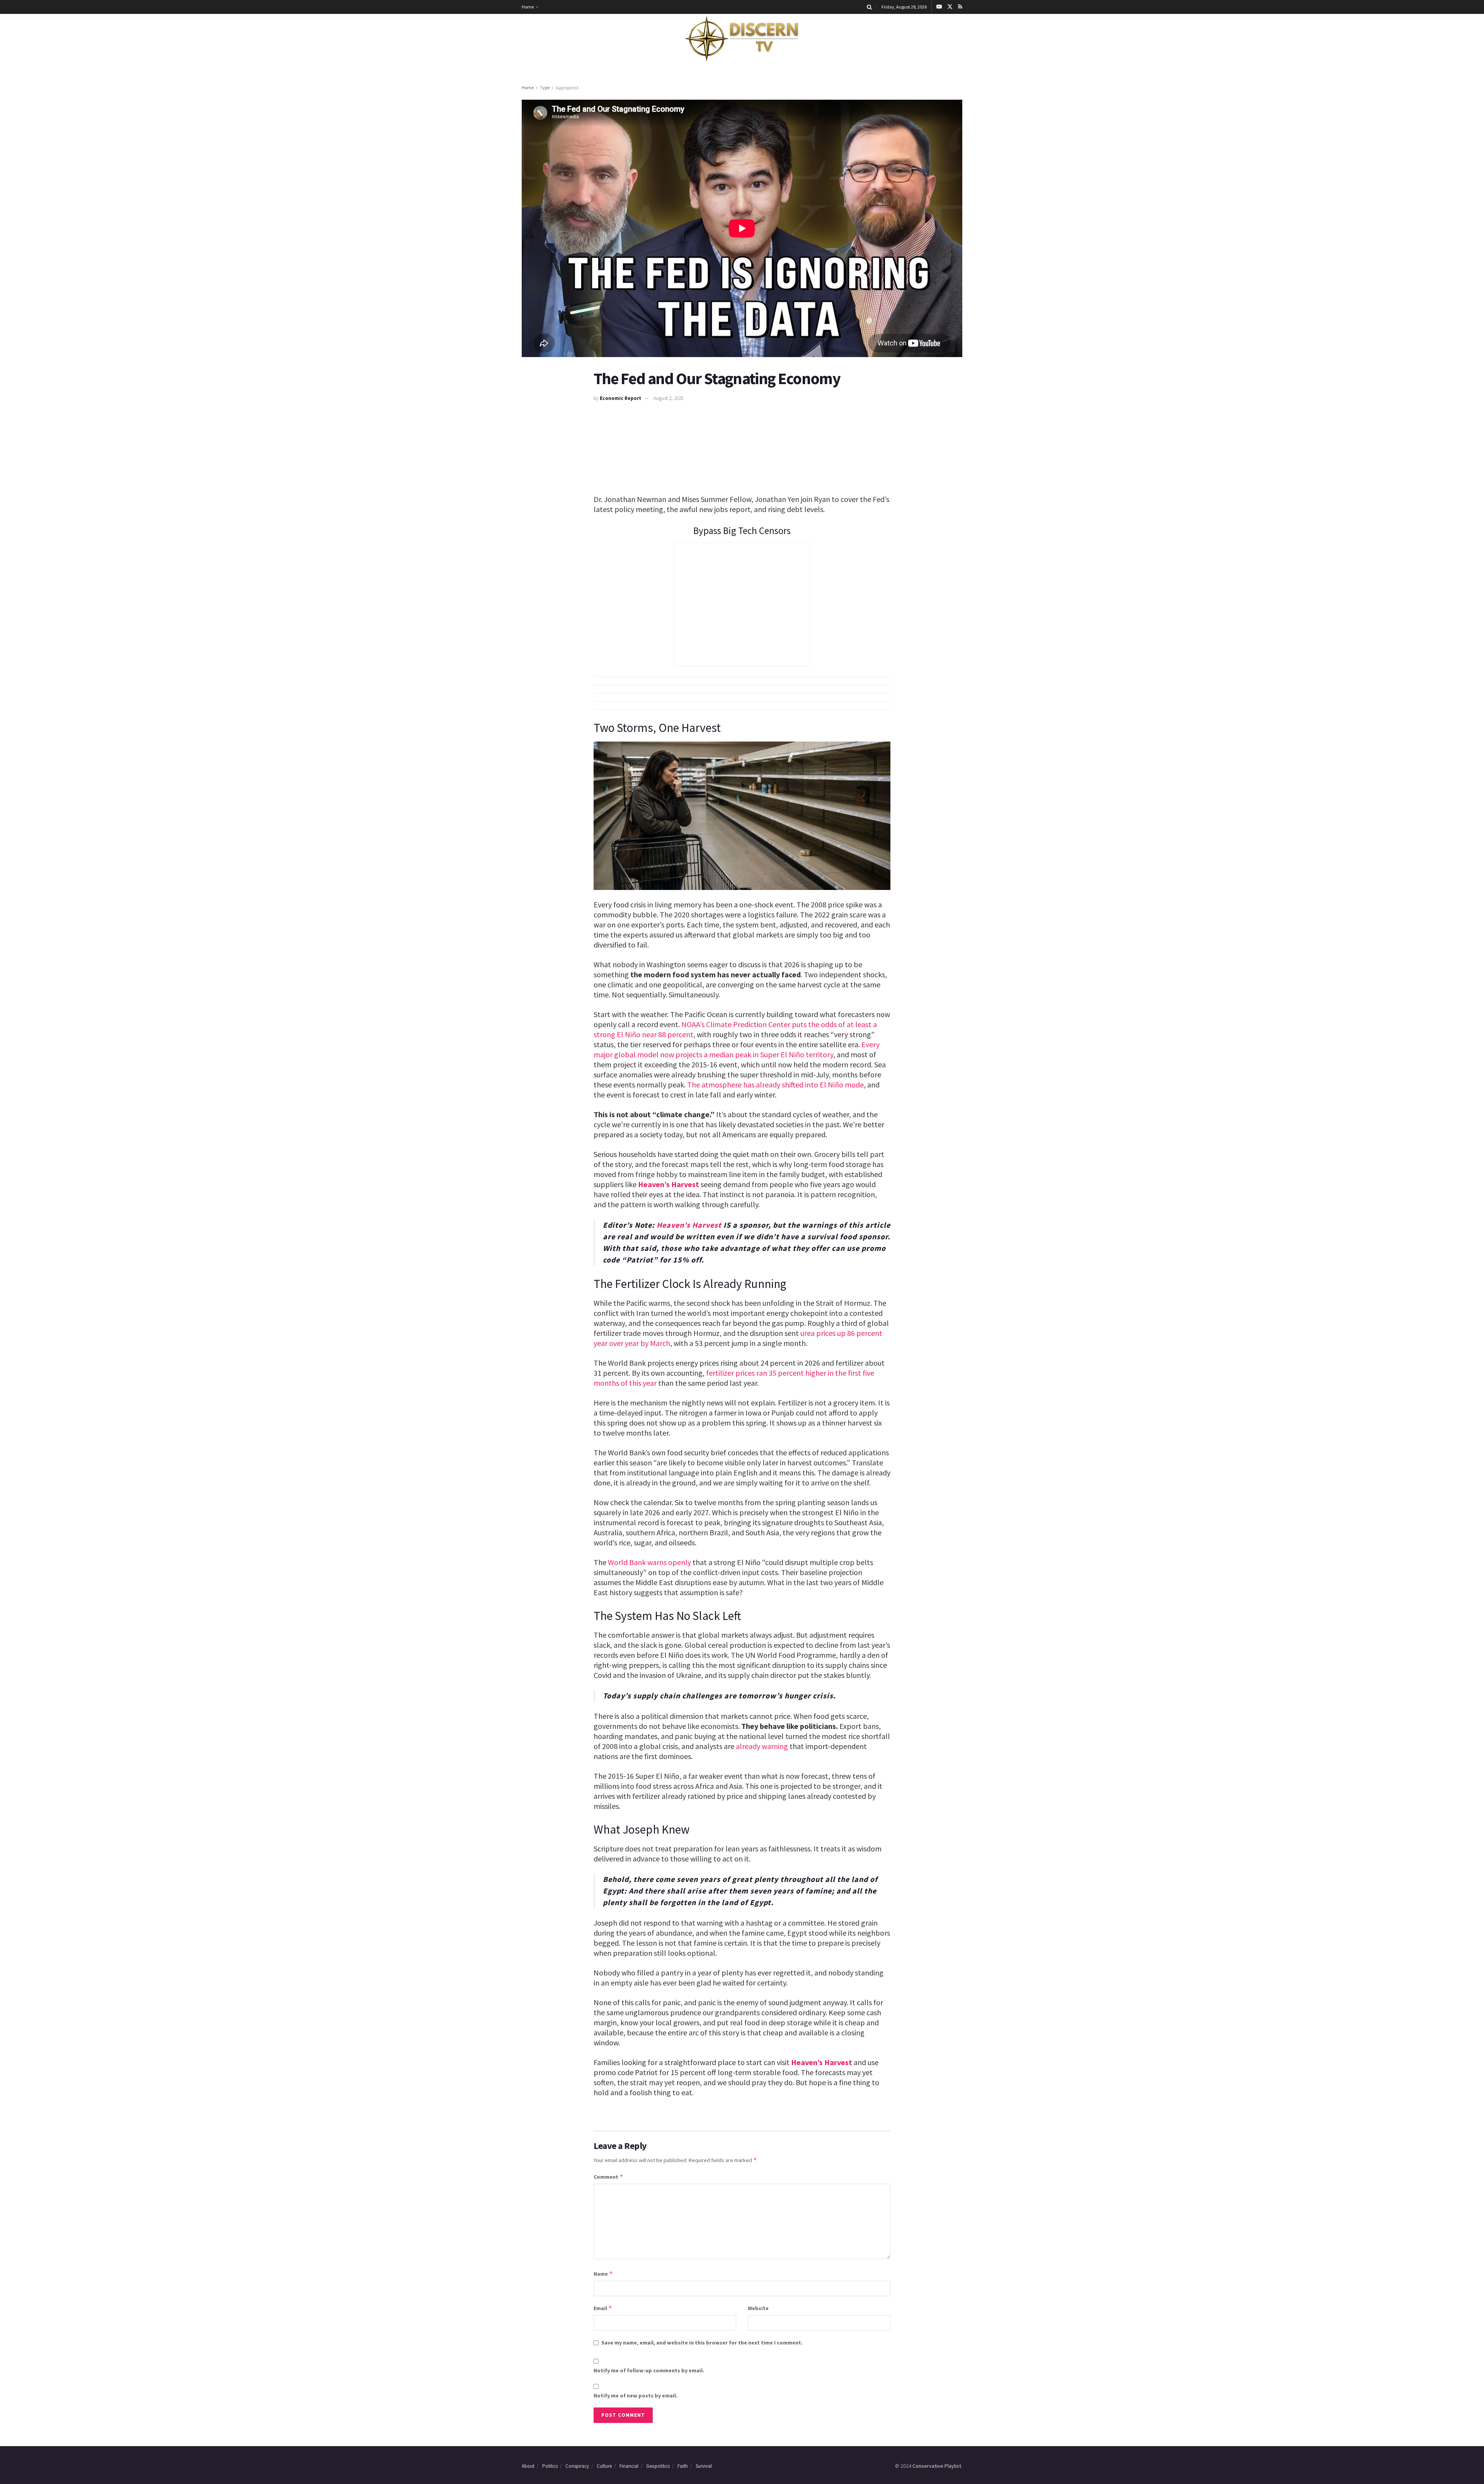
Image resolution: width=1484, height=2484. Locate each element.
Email (603, 2308)
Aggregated (567, 88)
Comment (608, 2177)
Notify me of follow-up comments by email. (649, 2370)
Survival (704, 2466)
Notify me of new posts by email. (636, 2396)
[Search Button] (869, 7)
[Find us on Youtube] (939, 7)
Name (603, 2274)
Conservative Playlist (937, 2466)
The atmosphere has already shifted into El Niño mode (775, 1085)
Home (528, 7)
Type (545, 88)
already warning (762, 1746)
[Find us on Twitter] (950, 7)
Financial (629, 2466)
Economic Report (620, 398)
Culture (604, 2466)
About (528, 2466)
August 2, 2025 (668, 398)
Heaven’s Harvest (669, 1184)
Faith (683, 2466)
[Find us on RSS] (960, 7)
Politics (550, 2466)
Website (758, 2308)
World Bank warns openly (649, 1562)
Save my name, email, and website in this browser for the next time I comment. (702, 2343)
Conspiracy (577, 2466)
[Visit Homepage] (742, 39)
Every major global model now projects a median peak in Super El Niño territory (737, 1049)
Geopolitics (658, 2466)
